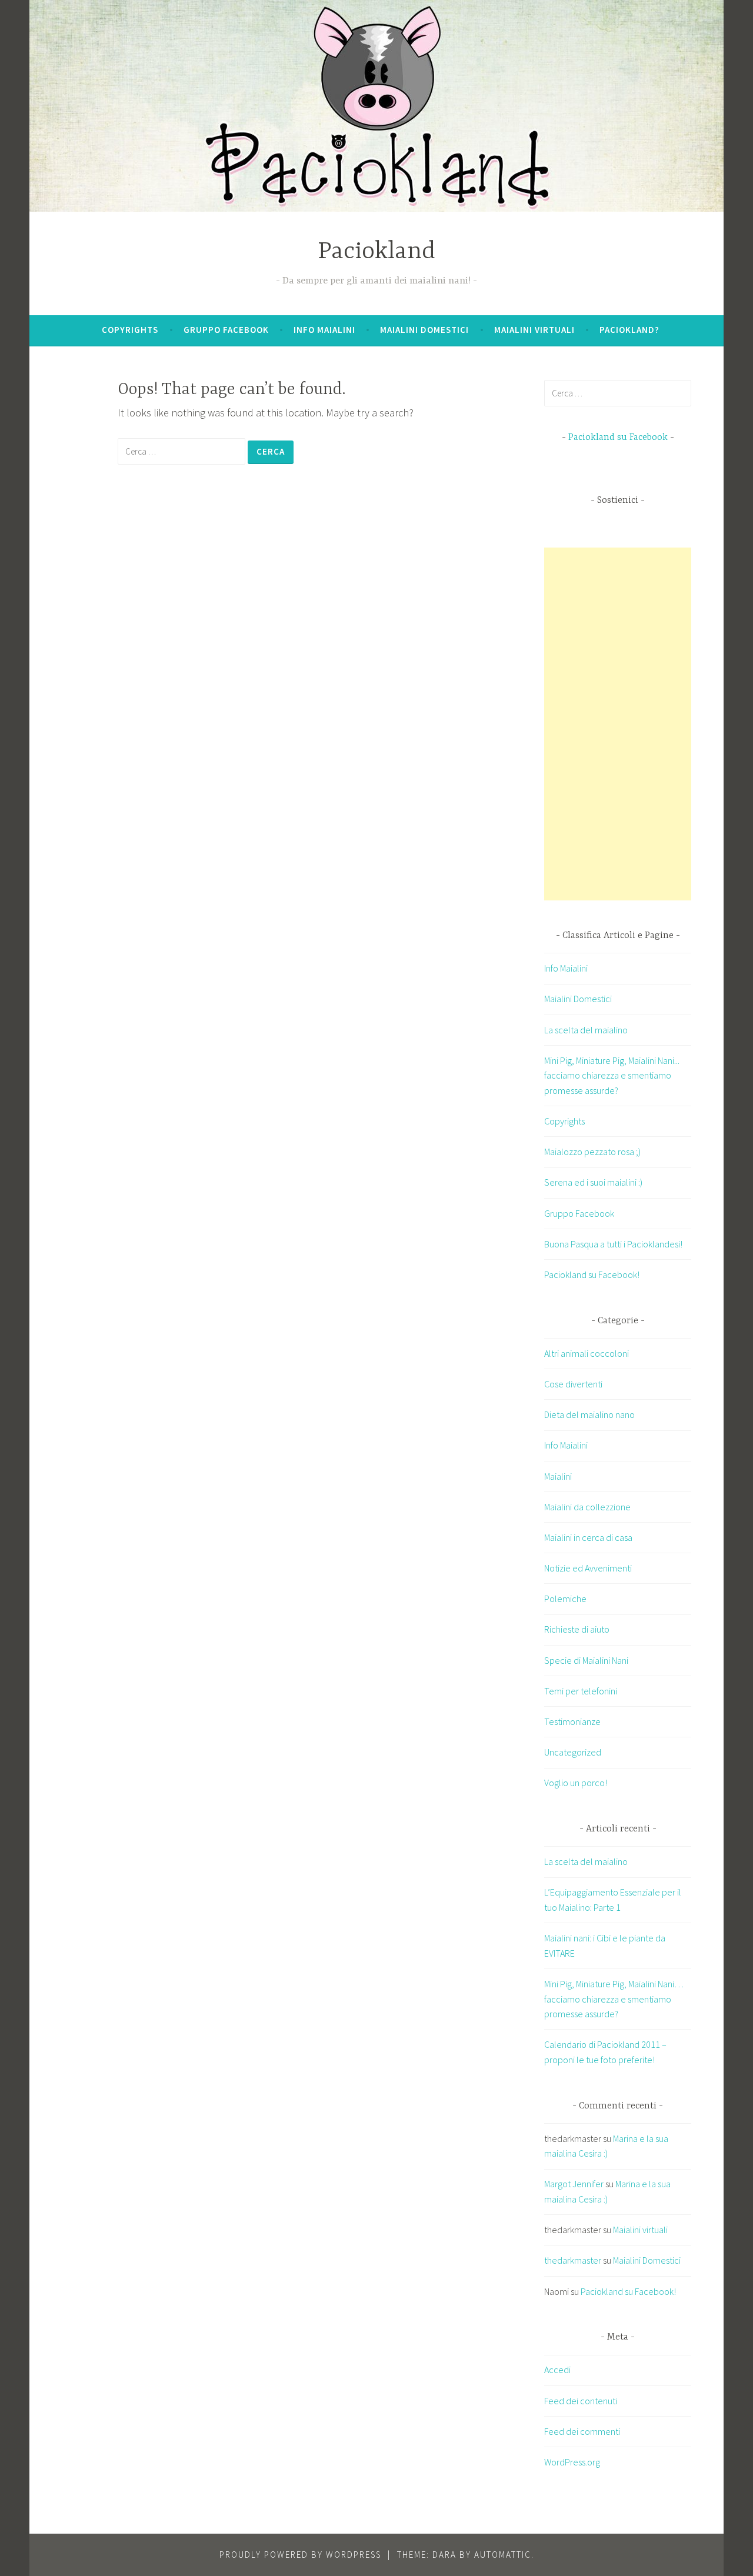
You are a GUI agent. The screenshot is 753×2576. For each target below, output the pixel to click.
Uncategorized (573, 1752)
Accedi (557, 2370)
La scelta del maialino (586, 1030)
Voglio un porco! (576, 1783)
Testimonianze (572, 1721)
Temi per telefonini (581, 1691)
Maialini (558, 1476)
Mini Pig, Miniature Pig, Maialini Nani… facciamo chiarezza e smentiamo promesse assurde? (614, 1999)
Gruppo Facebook (226, 330)
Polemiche (565, 1599)
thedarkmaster (573, 2260)
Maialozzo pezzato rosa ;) (592, 1152)
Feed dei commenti (582, 2431)
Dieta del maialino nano (589, 1414)
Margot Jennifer (574, 2184)
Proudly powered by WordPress (300, 2555)
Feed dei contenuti (581, 2401)
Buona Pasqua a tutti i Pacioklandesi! (613, 1244)
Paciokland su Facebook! (592, 1274)
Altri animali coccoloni (587, 1353)
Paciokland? (629, 330)
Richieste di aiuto (577, 1629)
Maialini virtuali (534, 330)
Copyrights (130, 330)
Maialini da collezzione (587, 1507)
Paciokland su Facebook (618, 438)
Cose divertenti (573, 1384)
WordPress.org (572, 2462)
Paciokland (376, 252)
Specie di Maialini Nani (586, 1660)
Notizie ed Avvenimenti (588, 1568)
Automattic (503, 2555)
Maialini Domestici (424, 330)
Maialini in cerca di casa (588, 1537)
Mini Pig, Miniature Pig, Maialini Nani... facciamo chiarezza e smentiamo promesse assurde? (612, 1075)
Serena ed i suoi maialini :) (593, 1182)
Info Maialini (324, 330)
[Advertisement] (632, 724)
